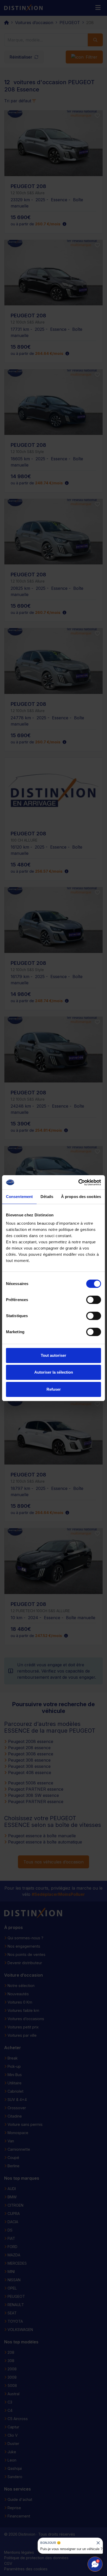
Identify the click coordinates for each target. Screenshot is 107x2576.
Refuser (54, 1389)
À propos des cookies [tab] (81, 1197)
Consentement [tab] (19, 1197)
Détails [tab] (47, 1197)
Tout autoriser (53, 1355)
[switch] (94, 1300)
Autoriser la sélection (54, 1372)
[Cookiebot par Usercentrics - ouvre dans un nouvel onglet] (78, 1182)
